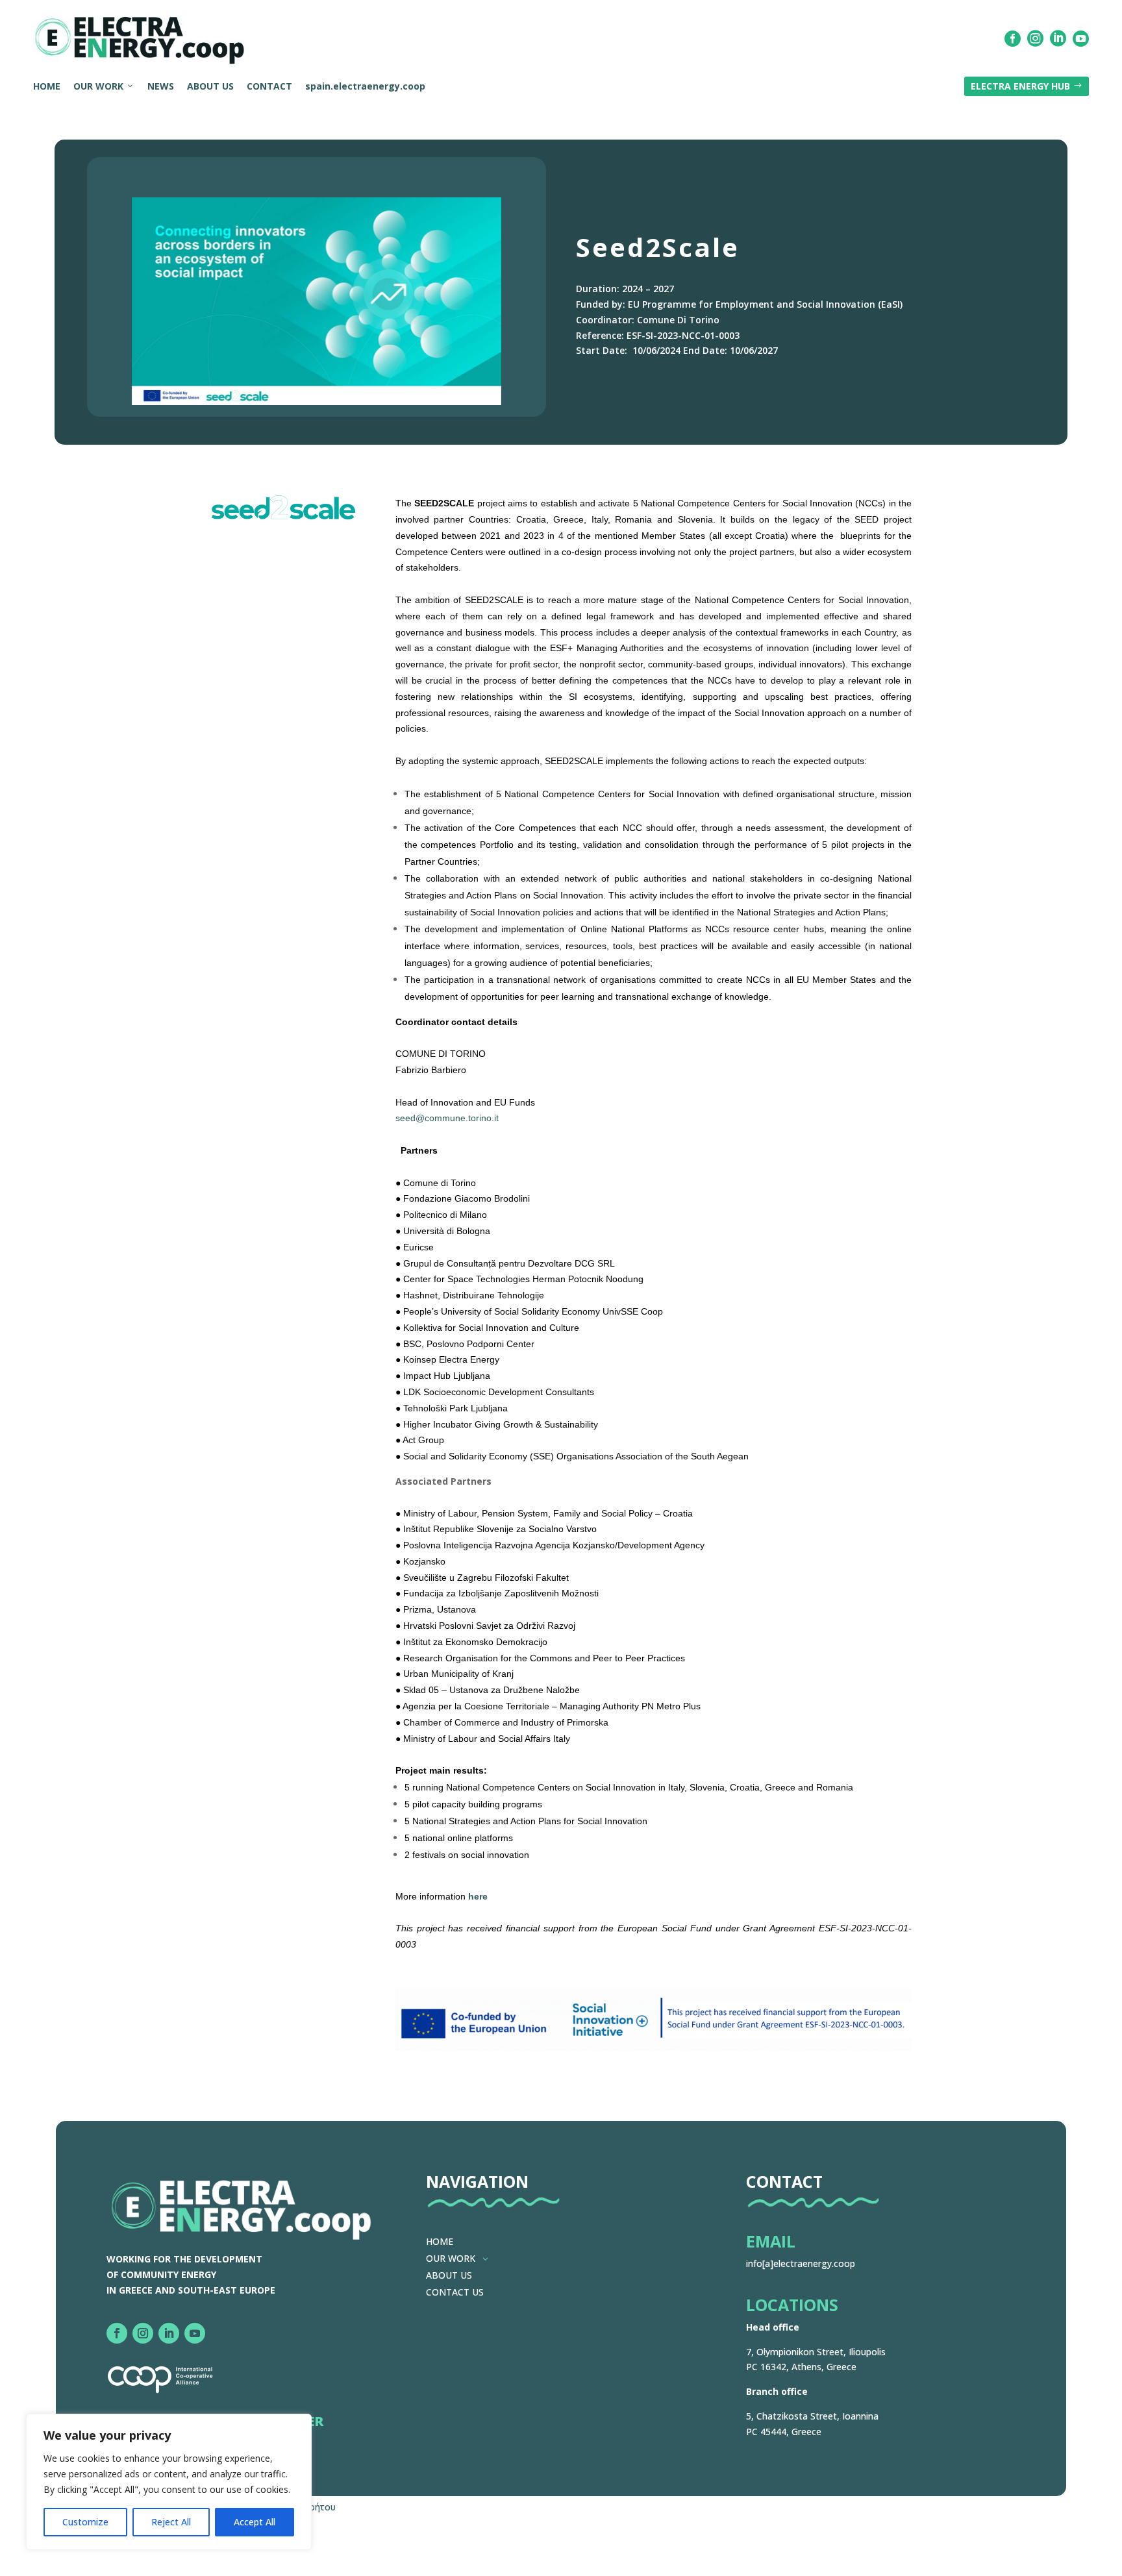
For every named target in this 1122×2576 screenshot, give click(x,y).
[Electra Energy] (140, 39)
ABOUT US (210, 86)
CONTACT (269, 86)
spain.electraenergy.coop (365, 86)
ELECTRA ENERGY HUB (1027, 86)
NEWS (161, 86)
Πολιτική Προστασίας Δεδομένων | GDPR (139, 2562)
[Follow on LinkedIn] (169, 2333)
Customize (85, 2522)
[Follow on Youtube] (195, 2333)
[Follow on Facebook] (117, 2333)
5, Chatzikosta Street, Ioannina (812, 2416)
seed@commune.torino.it (447, 1118)
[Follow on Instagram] (143, 2333)
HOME (47, 86)
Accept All (255, 2522)
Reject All (171, 2522)
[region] (169, 2482)
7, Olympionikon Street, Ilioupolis (816, 2352)
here (478, 1896)
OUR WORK (98, 86)
